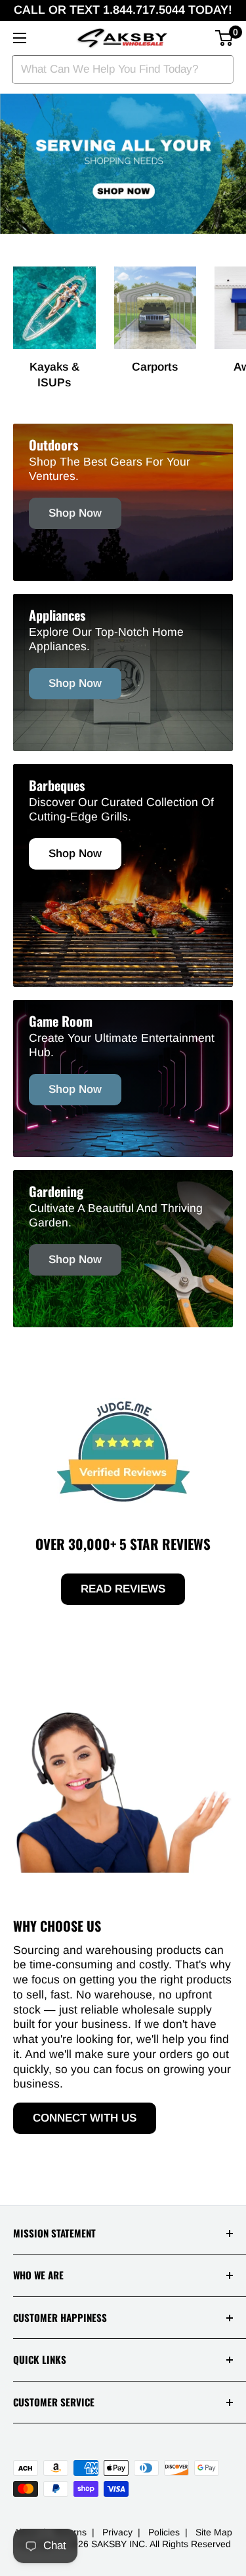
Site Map (214, 2532)
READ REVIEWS (123, 1589)
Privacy (117, 2532)
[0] (225, 38)
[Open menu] (20, 38)
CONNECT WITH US (85, 2118)
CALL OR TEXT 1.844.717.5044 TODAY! (123, 10)
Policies (164, 2532)
